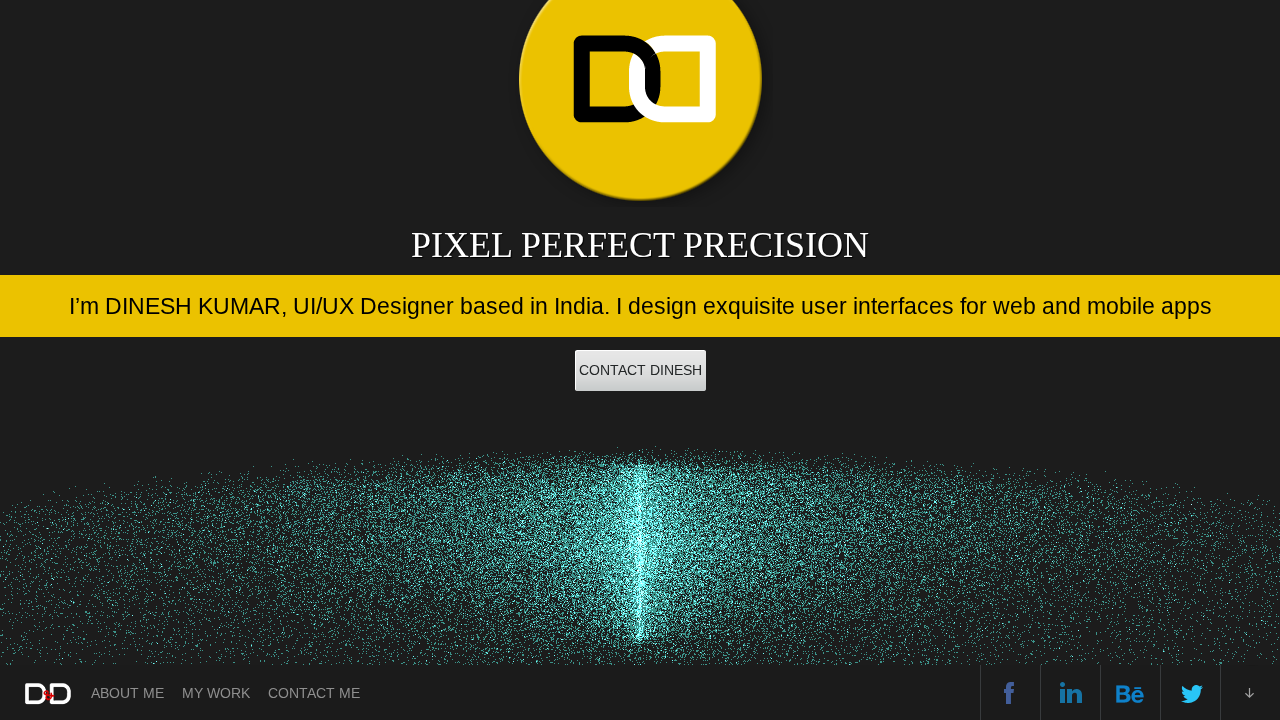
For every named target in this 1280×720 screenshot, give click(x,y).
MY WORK (216, 693)
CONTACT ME (314, 693)
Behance (1130, 692)
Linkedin (1070, 692)
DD (46, 694)
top (1250, 692)
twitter (1190, 692)
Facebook (1010, 692)
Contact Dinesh (640, 370)
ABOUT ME (127, 693)
